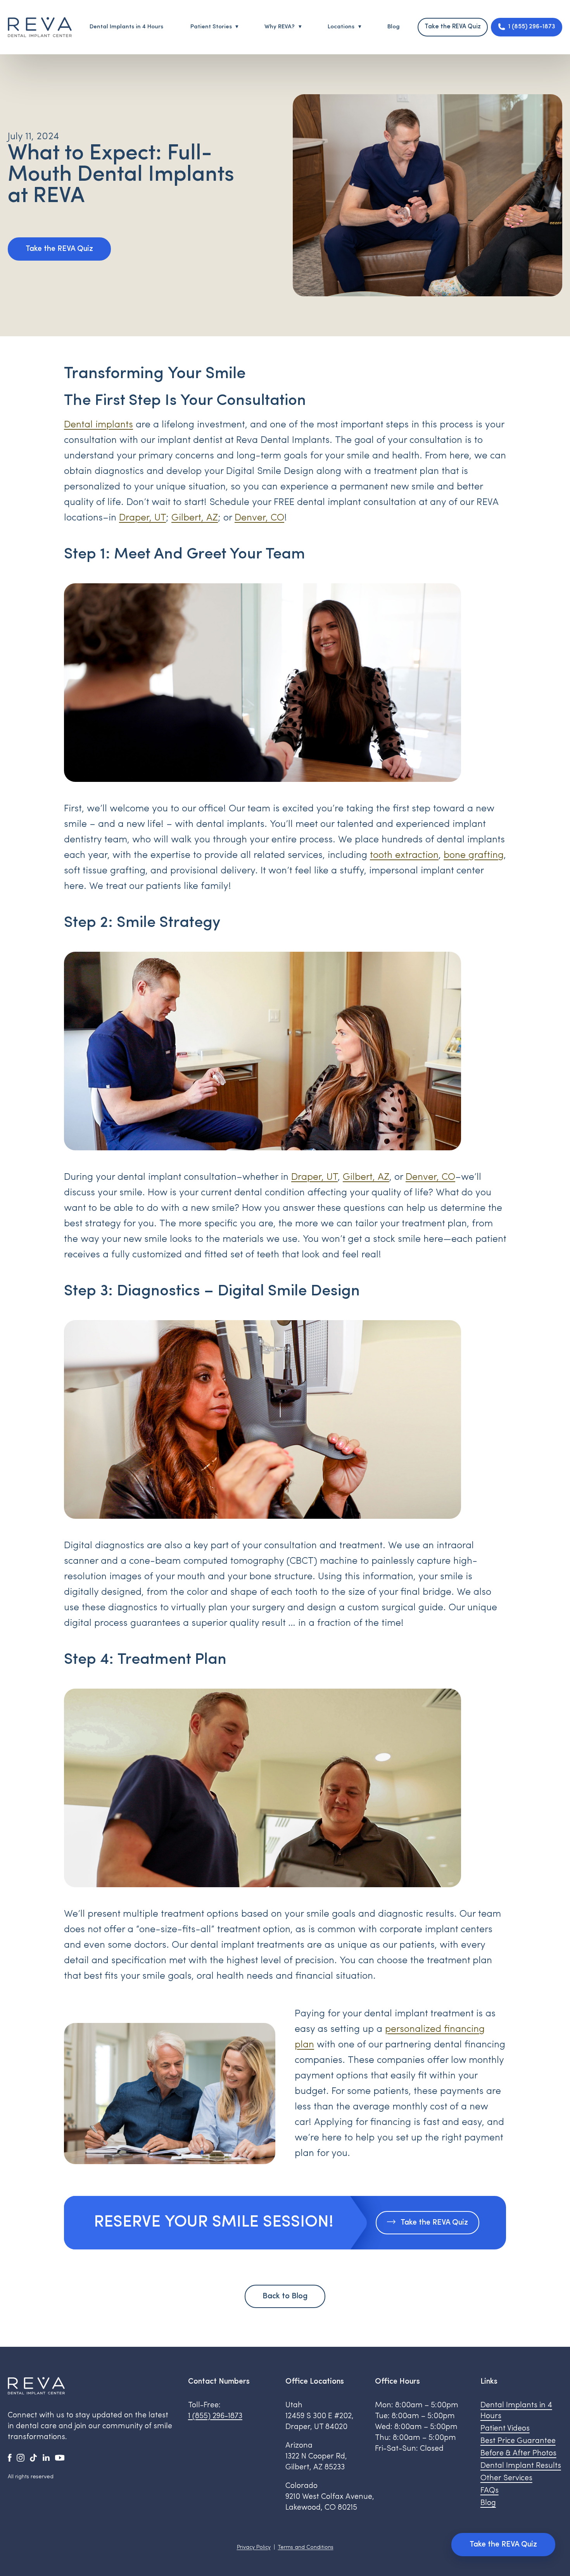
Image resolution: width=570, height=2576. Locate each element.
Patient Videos (505, 2429)
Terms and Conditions (306, 2547)
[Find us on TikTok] (33, 2457)
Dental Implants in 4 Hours (126, 27)
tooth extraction (404, 855)
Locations (341, 27)
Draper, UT (142, 518)
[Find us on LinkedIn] (46, 2457)
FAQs (490, 2491)
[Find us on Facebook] (10, 2457)
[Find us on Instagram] (21, 2457)
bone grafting (474, 855)
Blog (394, 27)
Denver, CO (259, 518)
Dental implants (98, 425)
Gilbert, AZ (195, 518)
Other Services (506, 2478)
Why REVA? (280, 27)
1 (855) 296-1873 (215, 2416)
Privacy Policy (254, 2547)
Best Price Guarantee (518, 2441)
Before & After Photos (518, 2453)
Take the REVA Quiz (453, 27)
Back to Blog (285, 2296)
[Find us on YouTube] (60, 2457)
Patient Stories (211, 27)
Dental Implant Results (521, 2466)
